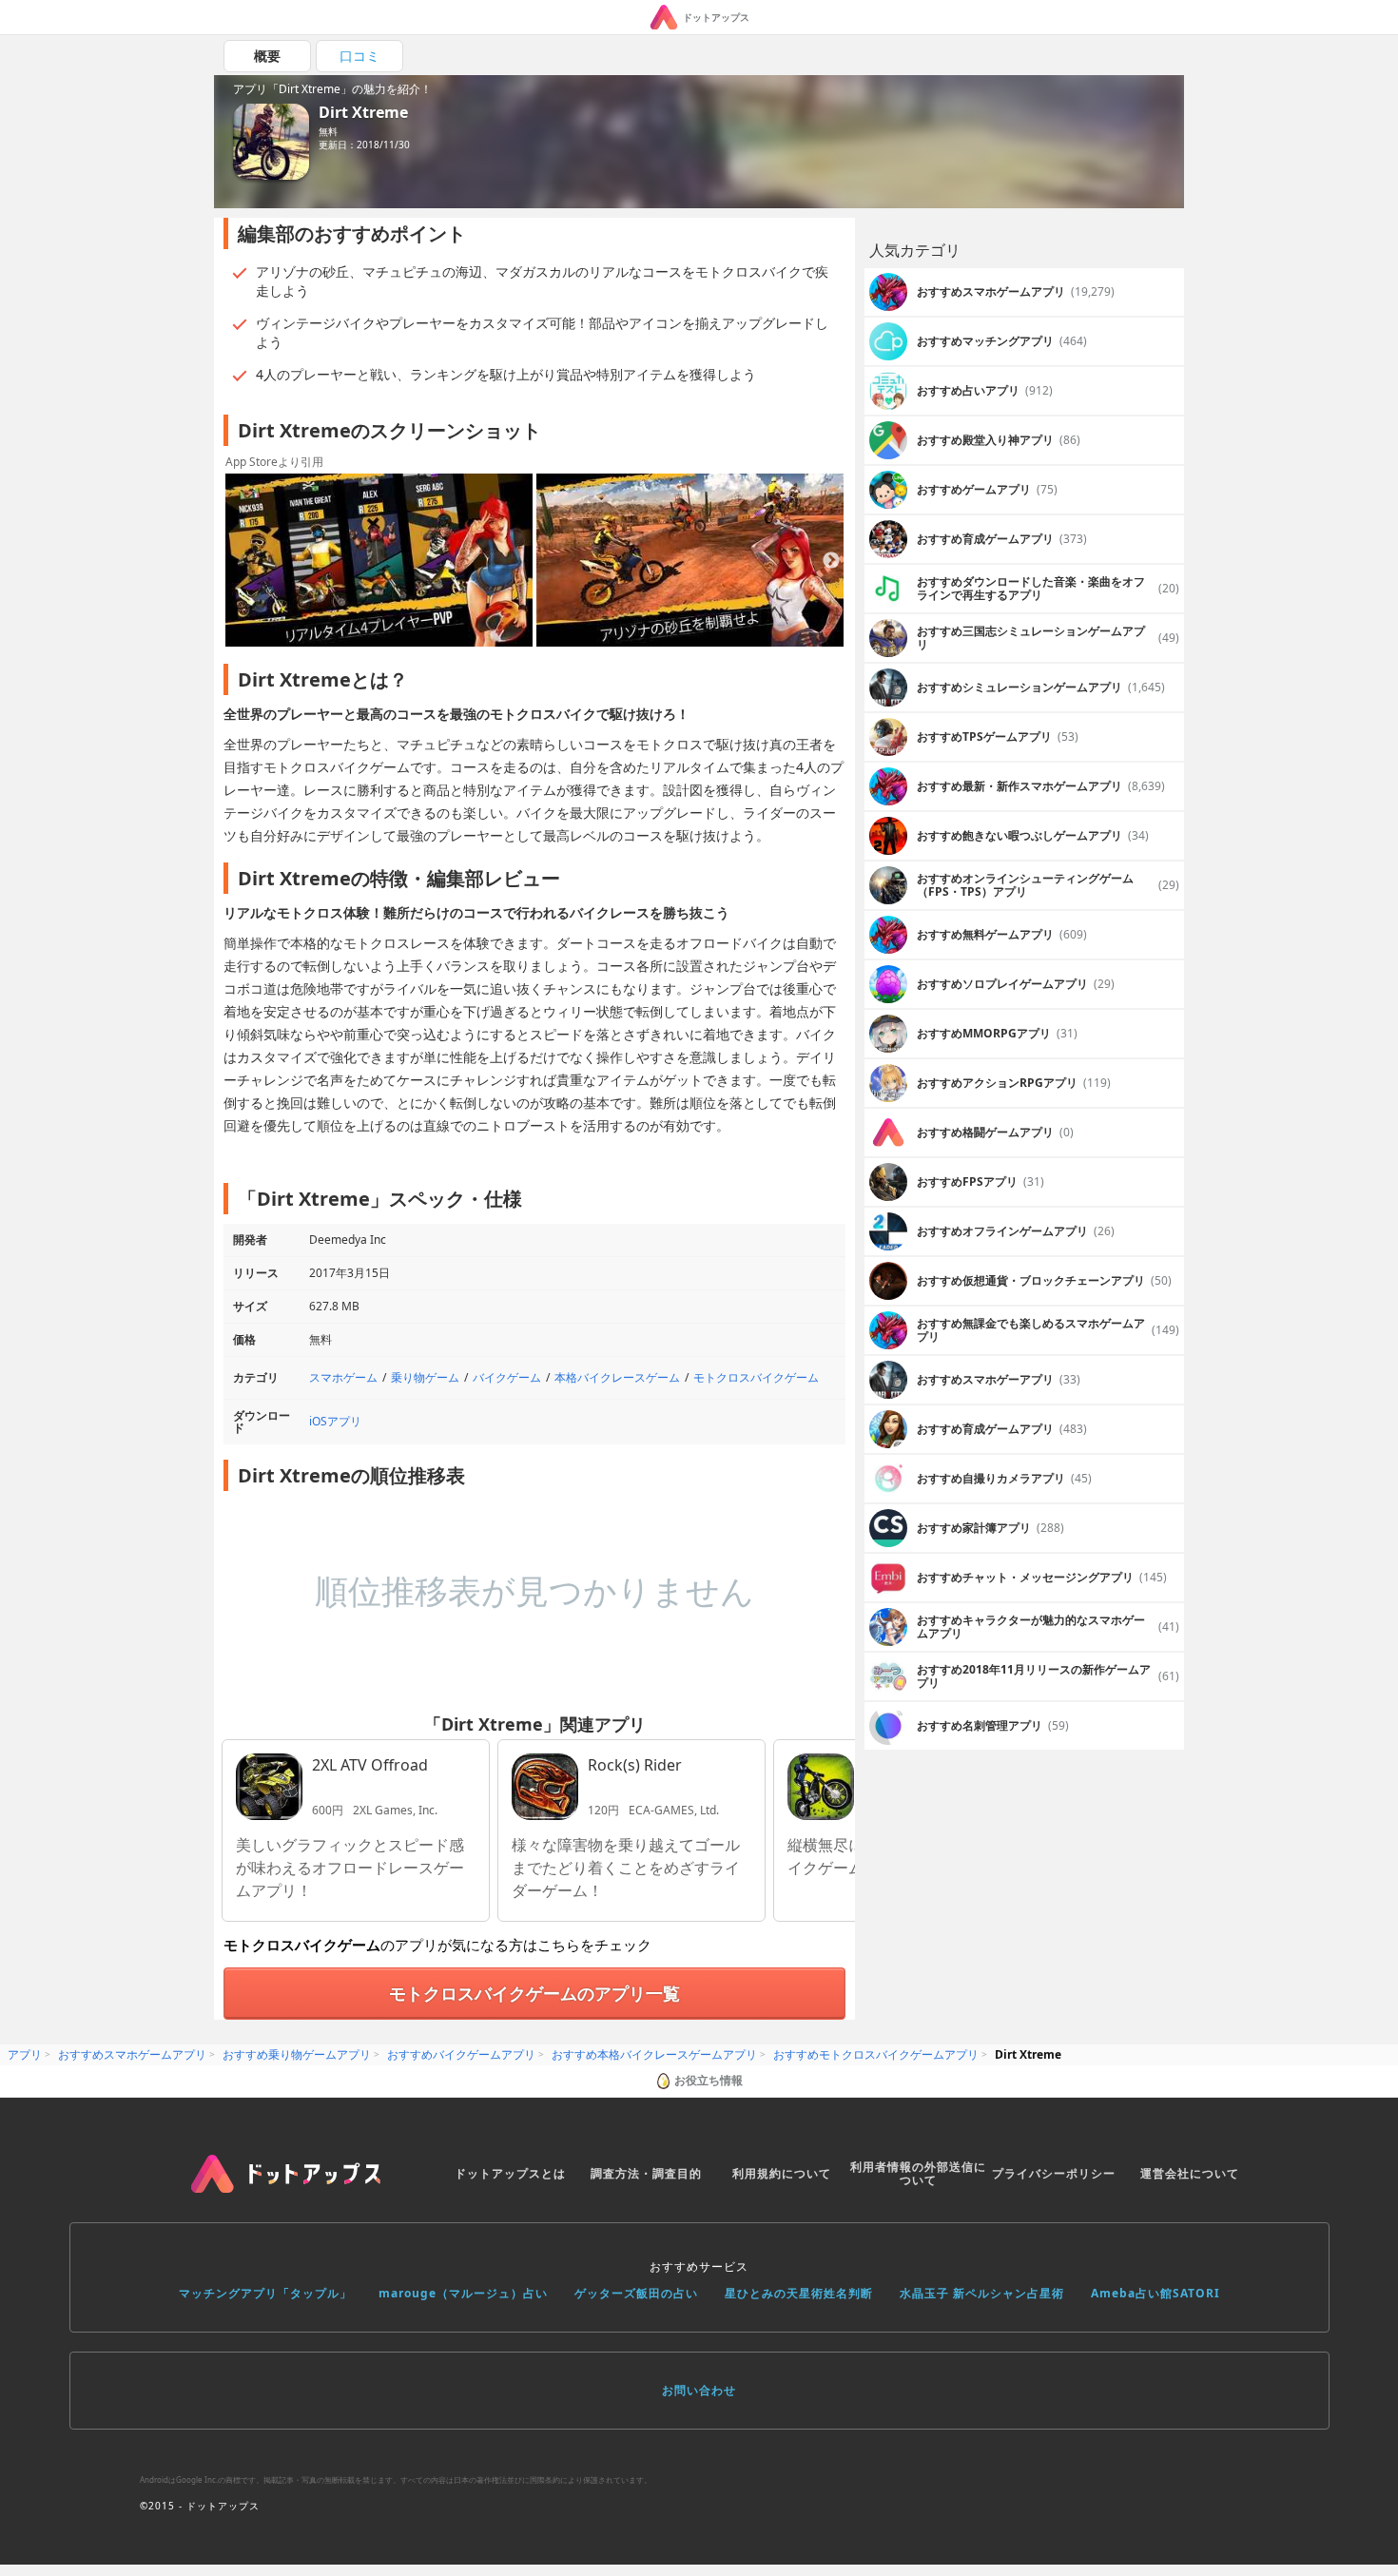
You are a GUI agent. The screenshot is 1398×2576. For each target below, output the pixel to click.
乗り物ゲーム (425, 1377)
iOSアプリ (335, 1421)
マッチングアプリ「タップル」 (265, 2293)
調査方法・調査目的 (646, 2173)
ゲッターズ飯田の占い (636, 2293)
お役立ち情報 (709, 2080)
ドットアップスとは (510, 2173)
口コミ (359, 56)
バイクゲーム (507, 1377)
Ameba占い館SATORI (1155, 2293)
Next (831, 561)
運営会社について (1190, 2173)
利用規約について (782, 2173)
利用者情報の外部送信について (918, 2173)
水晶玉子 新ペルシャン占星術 (982, 2293)
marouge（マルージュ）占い (463, 2293)
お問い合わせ (699, 2390)
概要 (267, 56)
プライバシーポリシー (1054, 2173)
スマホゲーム (343, 1377)
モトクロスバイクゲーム (756, 1377)
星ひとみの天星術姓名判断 (799, 2293)
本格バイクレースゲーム (617, 1377)
